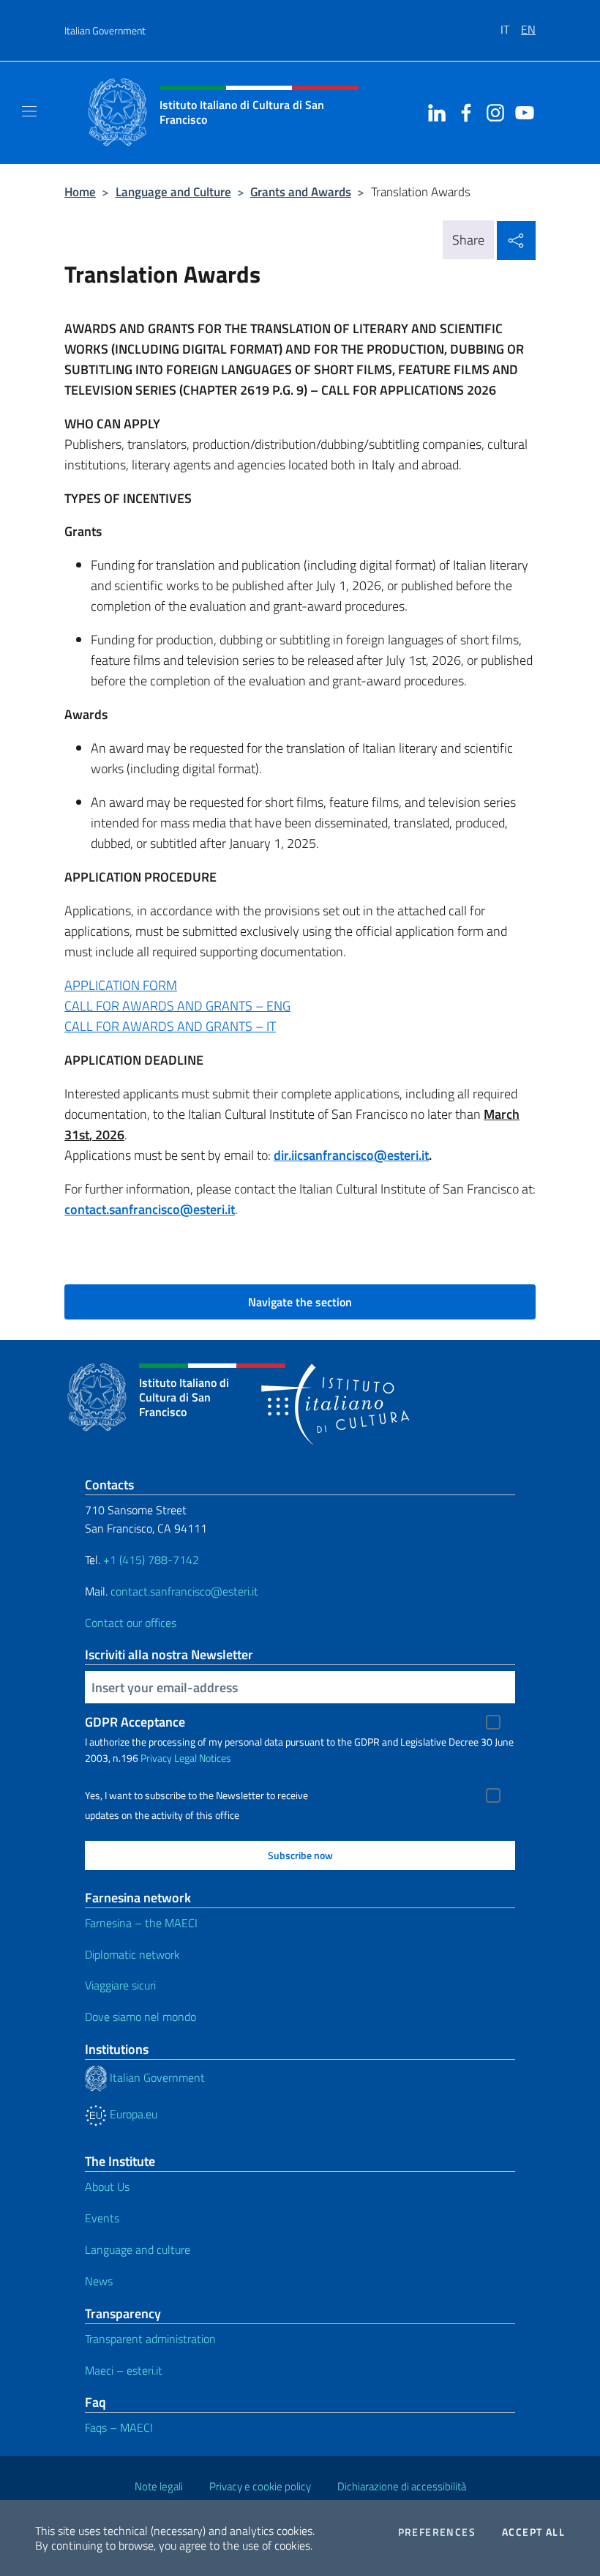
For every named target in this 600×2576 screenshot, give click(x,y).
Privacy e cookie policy (260, 2486)
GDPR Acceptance (135, 1722)
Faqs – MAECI (119, 2427)
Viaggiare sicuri (120, 1985)
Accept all (533, 2532)
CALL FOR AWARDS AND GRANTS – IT (170, 1026)
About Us (107, 2186)
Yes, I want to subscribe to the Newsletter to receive (196, 1795)
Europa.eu (132, 2114)
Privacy (156, 1758)
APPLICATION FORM (121, 985)
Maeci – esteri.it (124, 2370)
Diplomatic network (132, 1954)
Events (102, 2218)
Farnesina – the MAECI (141, 1923)
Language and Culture (173, 191)
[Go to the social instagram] (492, 111)
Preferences (437, 2532)
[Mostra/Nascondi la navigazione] (29, 111)
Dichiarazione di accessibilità (402, 2486)
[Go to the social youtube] (521, 111)
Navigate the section (300, 1302)
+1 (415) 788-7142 (151, 1560)
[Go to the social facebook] (462, 111)
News (99, 2281)
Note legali (159, 2486)
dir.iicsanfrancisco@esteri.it (351, 1155)
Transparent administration (150, 2339)
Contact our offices (131, 1623)
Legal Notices (203, 1758)
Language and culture (138, 2249)
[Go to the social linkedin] (433, 111)
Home (80, 191)
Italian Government (105, 30)
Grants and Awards (301, 191)
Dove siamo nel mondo (140, 2017)
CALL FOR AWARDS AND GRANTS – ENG (177, 1006)
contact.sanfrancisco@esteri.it (150, 1209)
